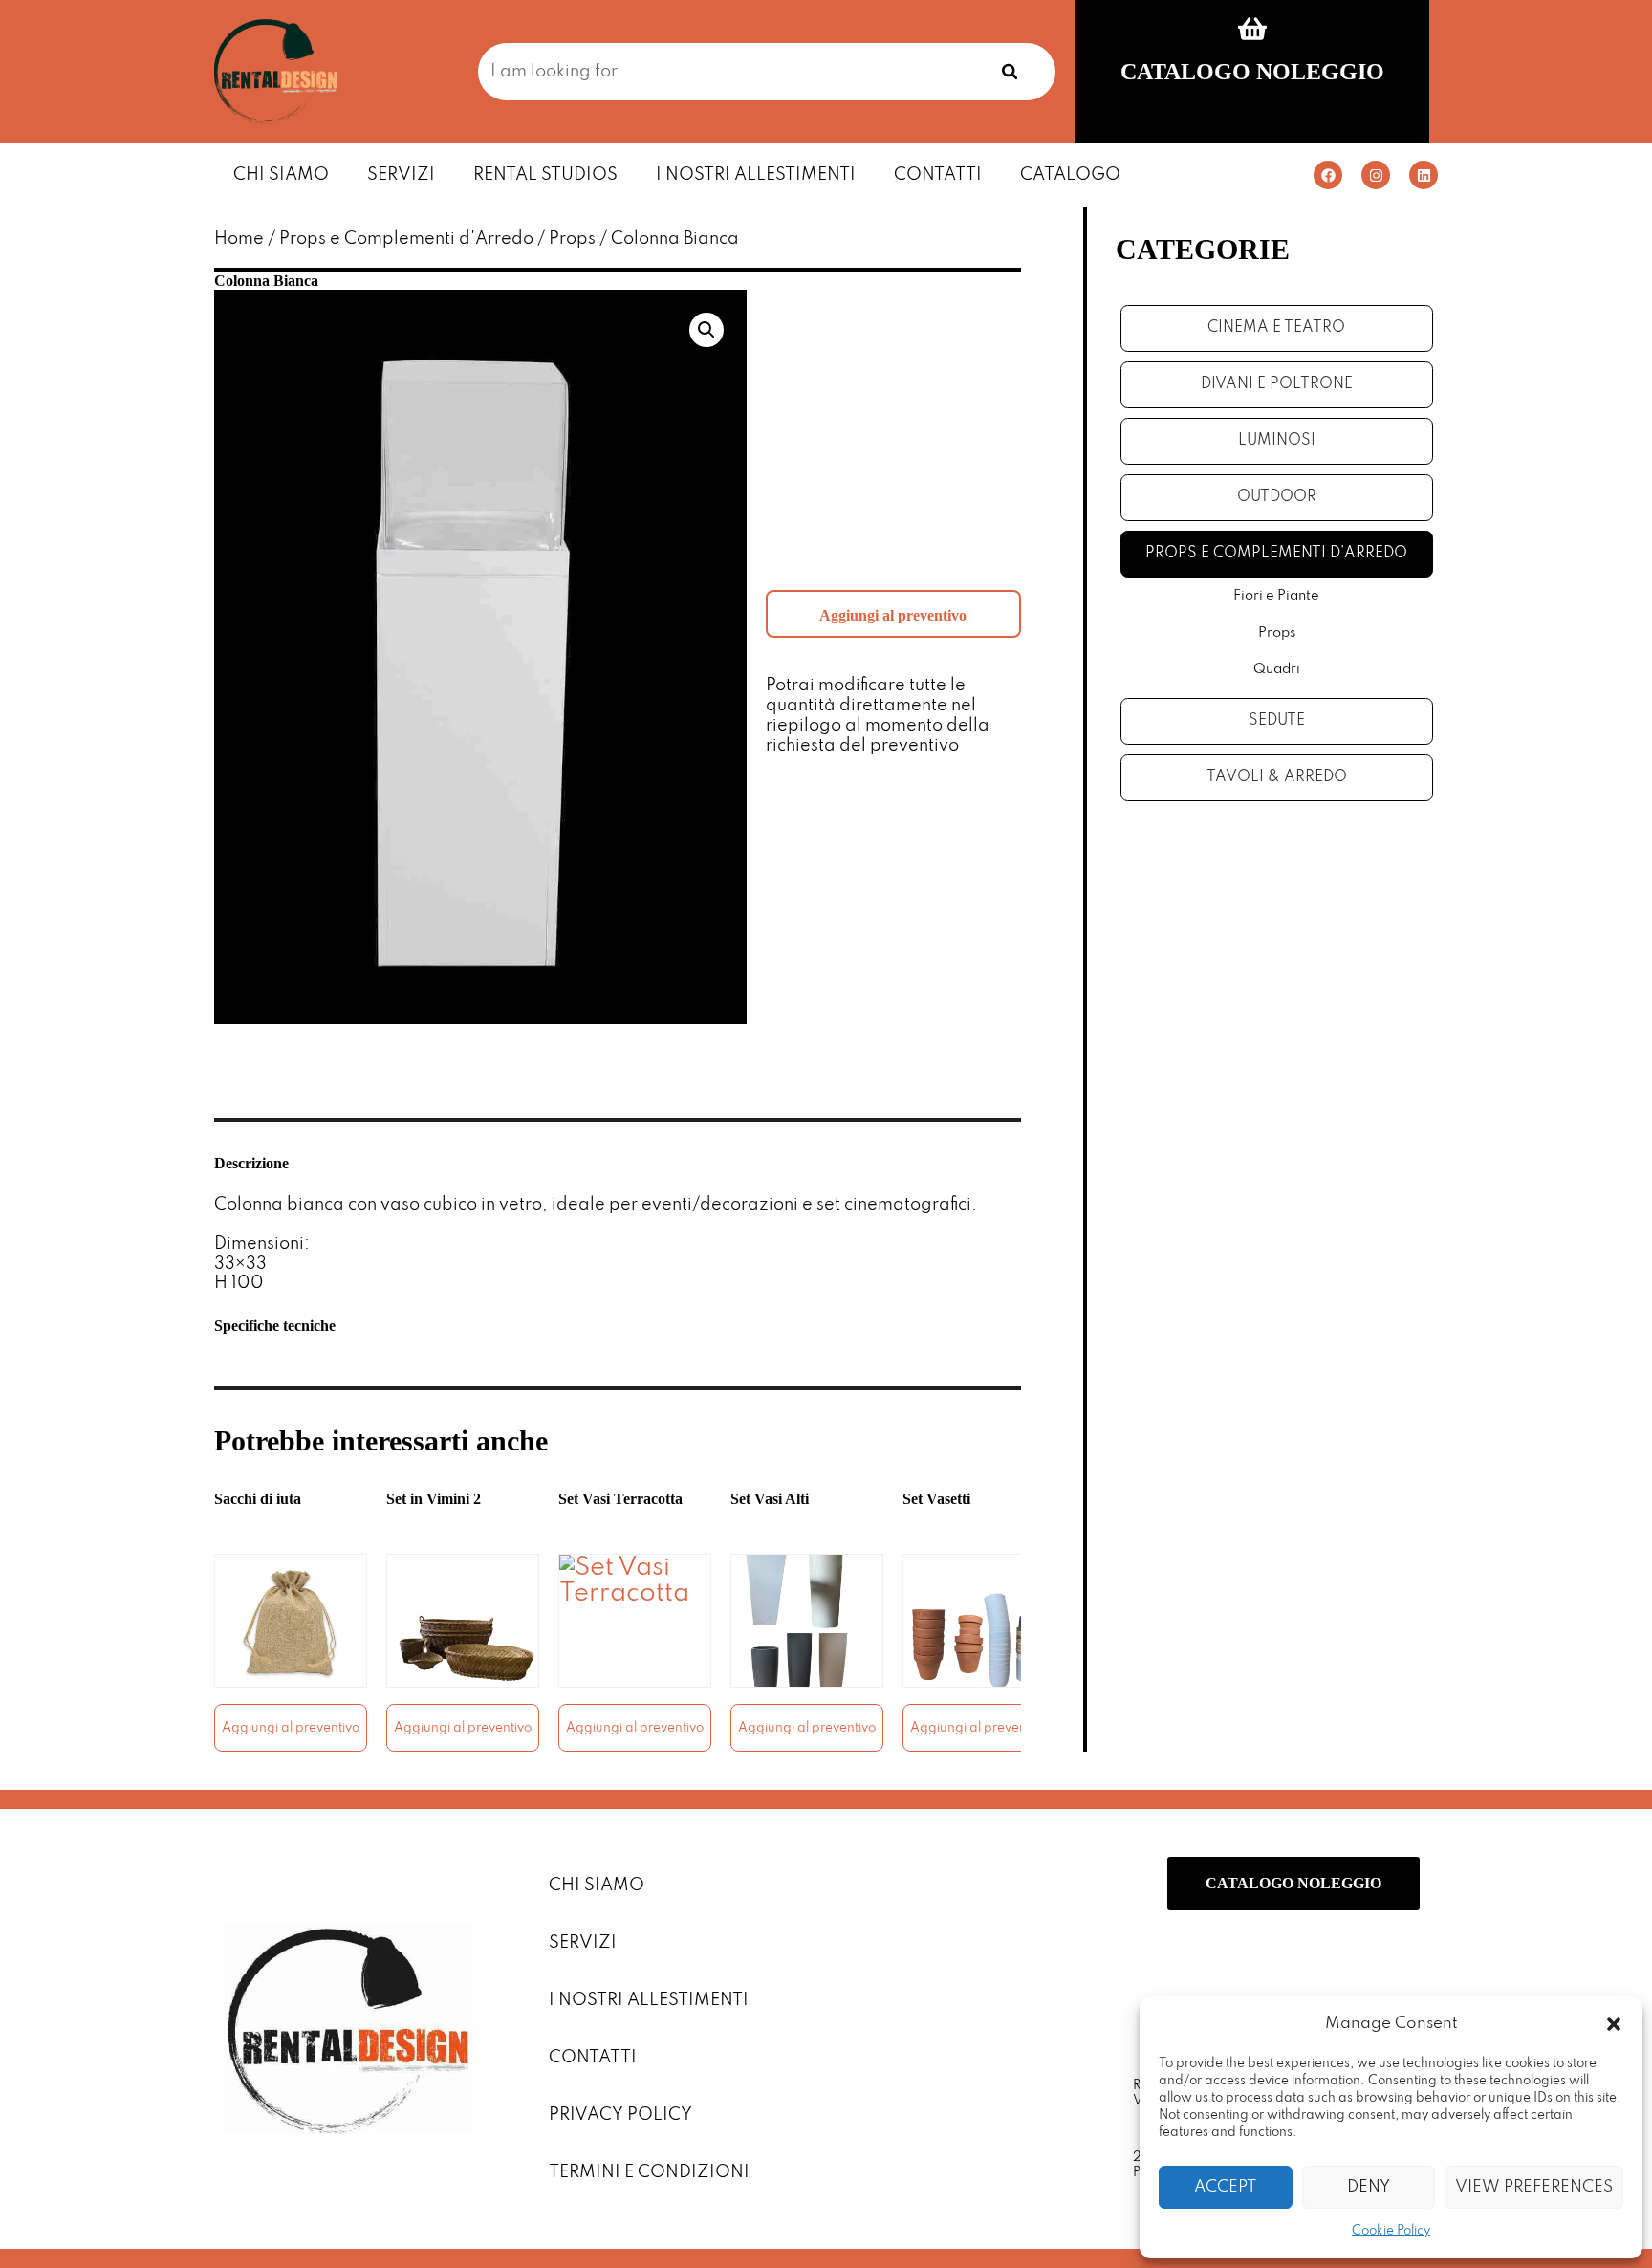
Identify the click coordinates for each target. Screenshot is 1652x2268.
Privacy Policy (620, 2115)
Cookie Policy (1391, 2231)
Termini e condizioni (649, 2172)
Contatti (938, 175)
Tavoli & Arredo (1277, 777)
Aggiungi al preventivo (893, 615)
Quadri (1277, 669)
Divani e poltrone (1277, 384)
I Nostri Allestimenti (756, 175)
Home (239, 239)
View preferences (1534, 2187)
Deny (1369, 2187)
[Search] (1010, 72)
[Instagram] (1376, 175)
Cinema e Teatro (1276, 328)
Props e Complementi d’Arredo (1276, 554)
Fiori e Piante (1276, 596)
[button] (1614, 2024)
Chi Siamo (281, 175)
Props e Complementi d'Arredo (406, 239)
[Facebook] (1328, 175)
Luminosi (1277, 441)
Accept (1225, 2187)
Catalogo (1070, 175)
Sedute (1277, 721)
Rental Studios (545, 175)
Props (572, 239)
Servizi (401, 175)
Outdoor (1277, 497)
